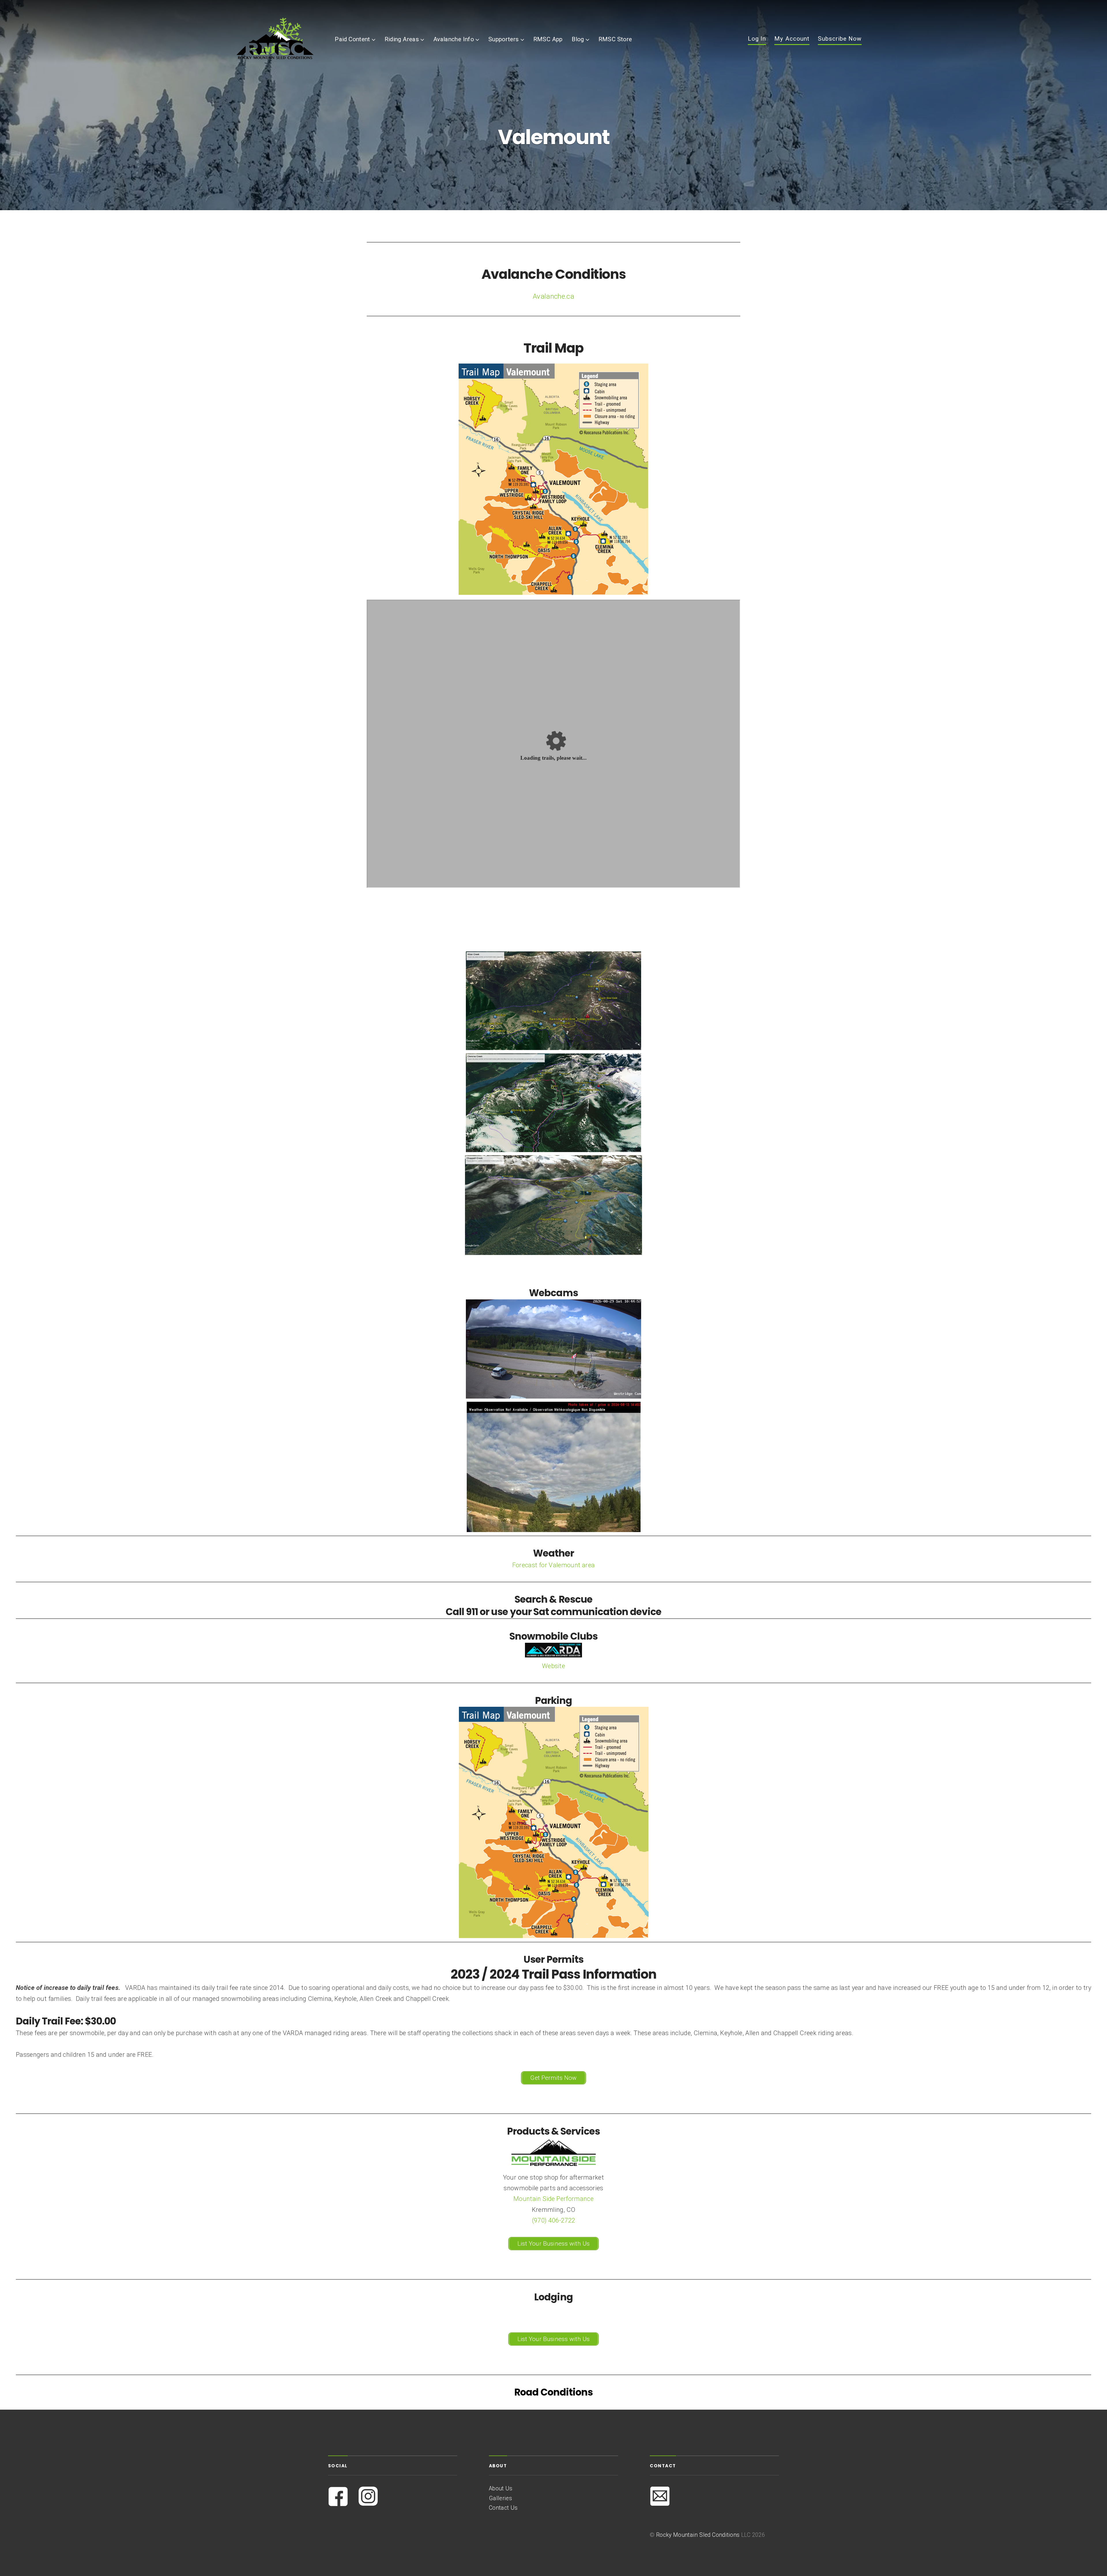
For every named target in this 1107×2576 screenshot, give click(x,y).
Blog (578, 39)
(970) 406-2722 (554, 2220)
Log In (757, 39)
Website (553, 1666)
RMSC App (548, 39)
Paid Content (352, 39)
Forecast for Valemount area (554, 1565)
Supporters (503, 39)
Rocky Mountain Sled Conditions (698, 2535)
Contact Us (503, 2508)
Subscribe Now (840, 39)
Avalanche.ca (553, 296)
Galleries (500, 2498)
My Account (792, 39)
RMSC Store (615, 39)
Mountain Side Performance (553, 2199)
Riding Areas (402, 39)
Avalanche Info (454, 39)
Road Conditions (553, 2392)
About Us (501, 2488)
